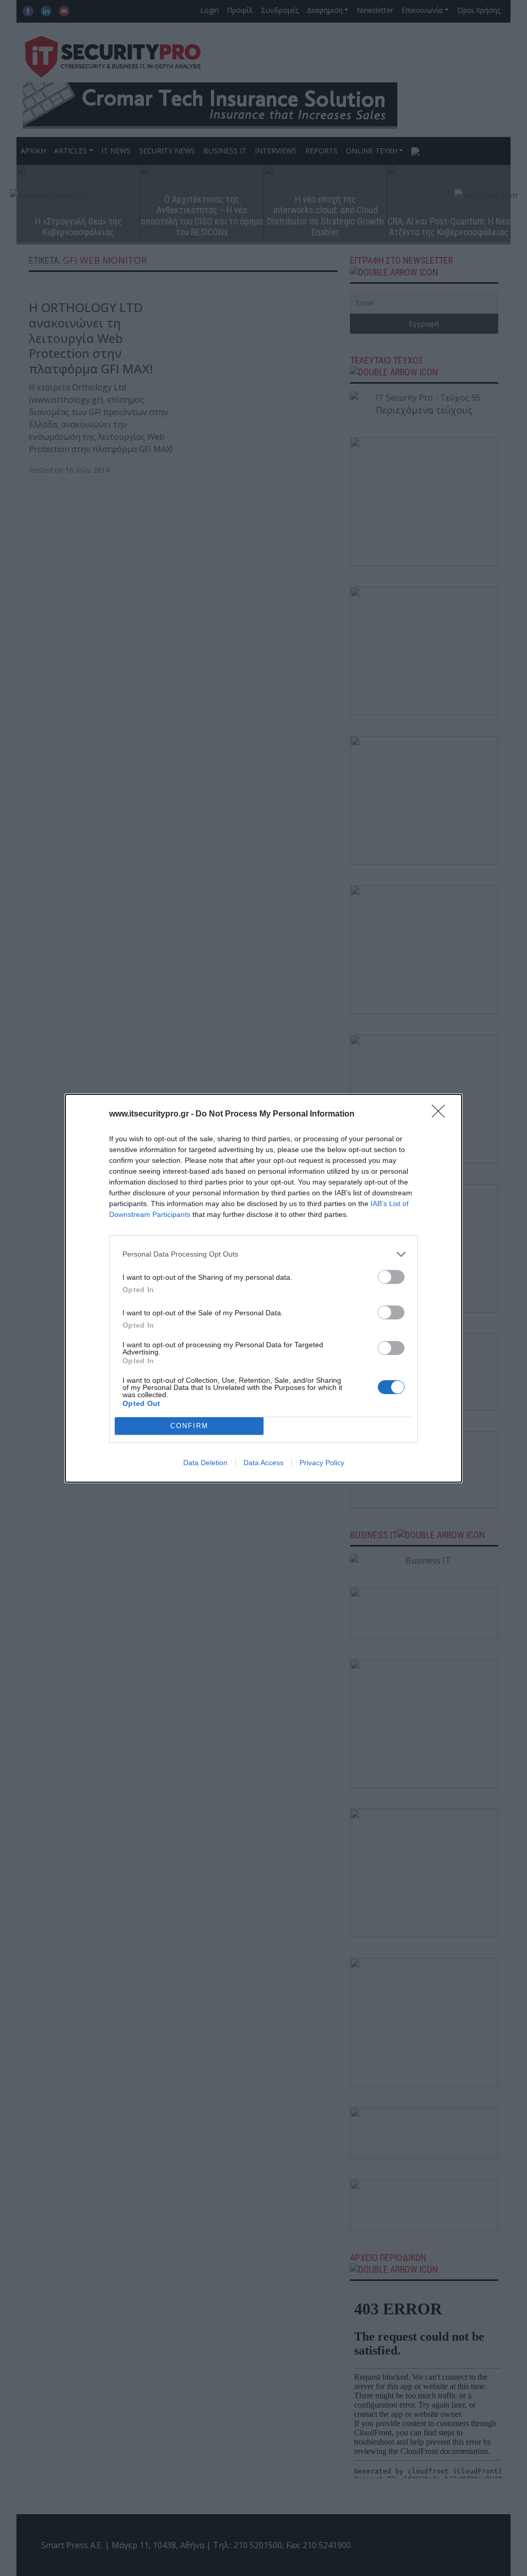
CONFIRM (189, 1426)
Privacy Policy (322, 1463)
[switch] (391, 1277)
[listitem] (263, 1254)
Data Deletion (205, 1463)
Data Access (263, 1463)
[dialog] (263, 1288)
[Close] (442, 1114)
